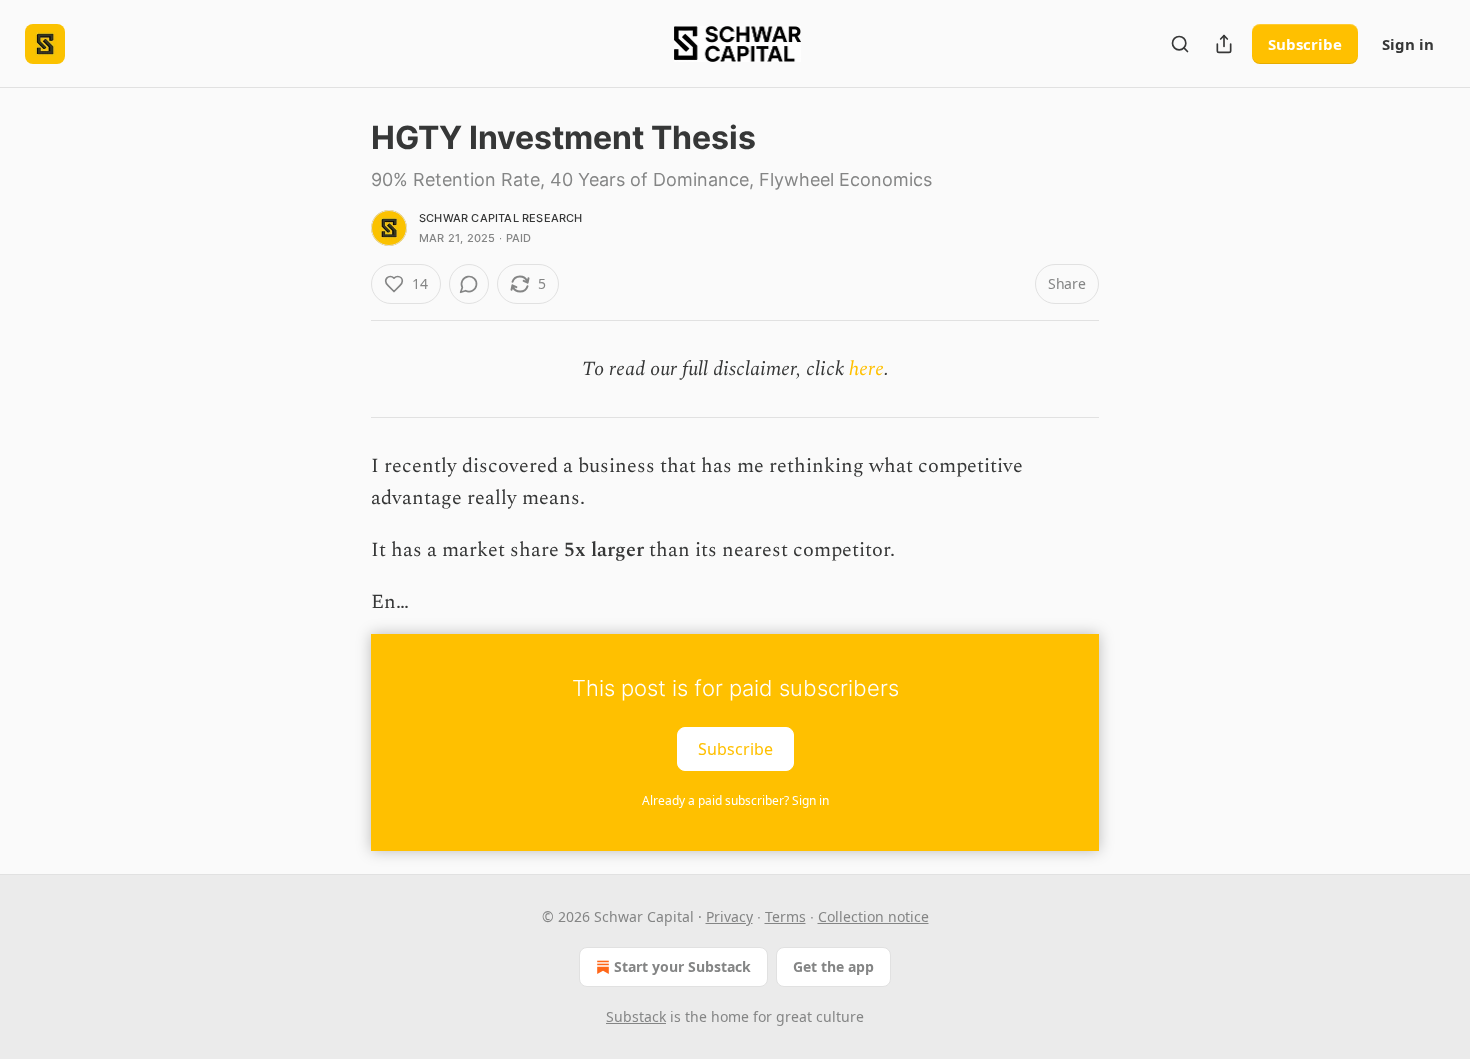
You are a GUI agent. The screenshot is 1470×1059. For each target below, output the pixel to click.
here (866, 369)
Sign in (1408, 44)
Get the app (833, 966)
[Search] (1180, 44)
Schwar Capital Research (501, 218)
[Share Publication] (1224, 44)
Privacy (729, 916)
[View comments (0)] (469, 284)
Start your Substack (682, 966)
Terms (785, 916)
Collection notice (873, 916)
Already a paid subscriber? (735, 800)
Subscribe (1305, 44)
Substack (636, 1016)
